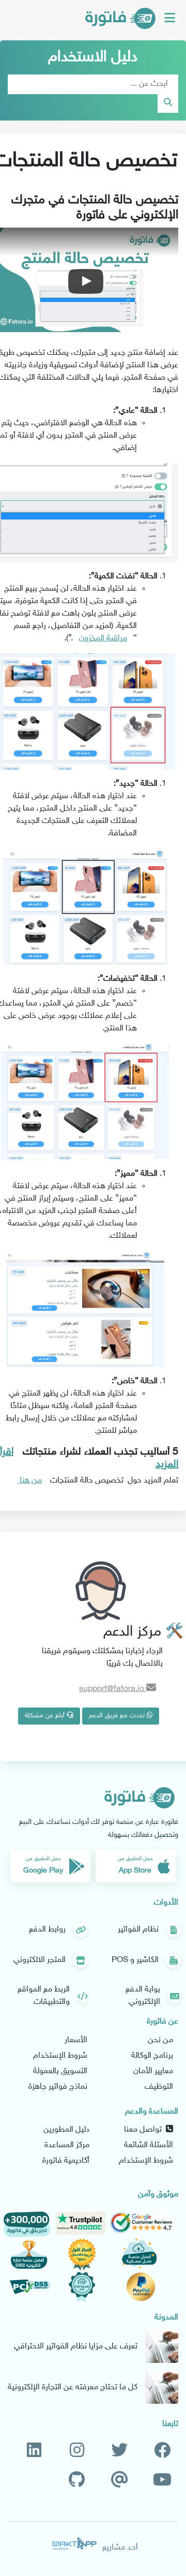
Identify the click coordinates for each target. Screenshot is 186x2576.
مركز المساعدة (67, 2145)
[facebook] (162, 2451)
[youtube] (162, 2481)
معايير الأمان (153, 2071)
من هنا (30, 1481)
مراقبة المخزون (103, 639)
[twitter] (119, 2451)
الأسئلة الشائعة (149, 2145)
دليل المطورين (66, 2130)
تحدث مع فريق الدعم (118, 1716)
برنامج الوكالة (152, 2056)
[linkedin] (34, 2451)
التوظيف (159, 2087)
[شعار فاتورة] (120, 20)
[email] (120, 2481)
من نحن (160, 2040)
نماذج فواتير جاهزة (58, 2087)
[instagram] (77, 2451)
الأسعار (76, 2040)
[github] (77, 2481)
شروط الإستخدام (60, 2056)
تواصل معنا (145, 2130)
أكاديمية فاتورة (66, 2161)
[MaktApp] (74, 2543)
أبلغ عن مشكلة (46, 1716)
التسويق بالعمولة (60, 2071)
